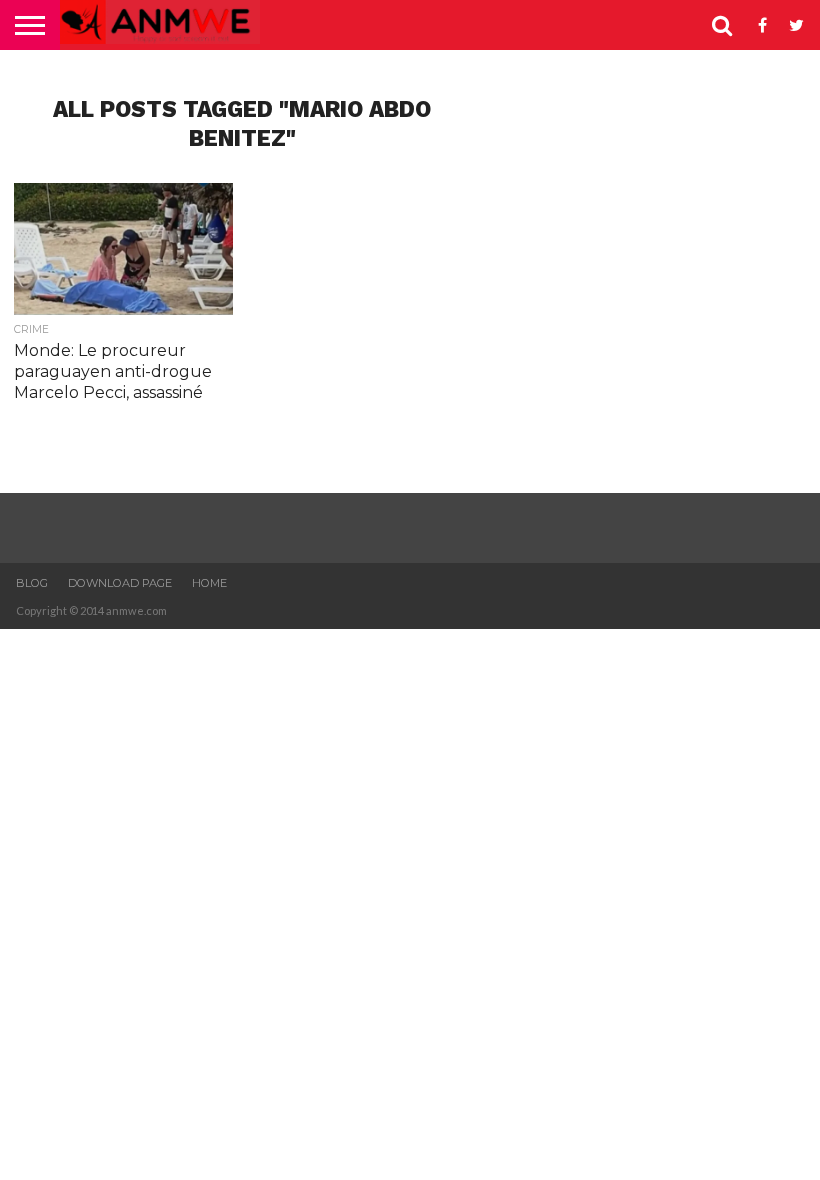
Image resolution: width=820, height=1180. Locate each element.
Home (209, 583)
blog (32, 583)
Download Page (120, 583)
